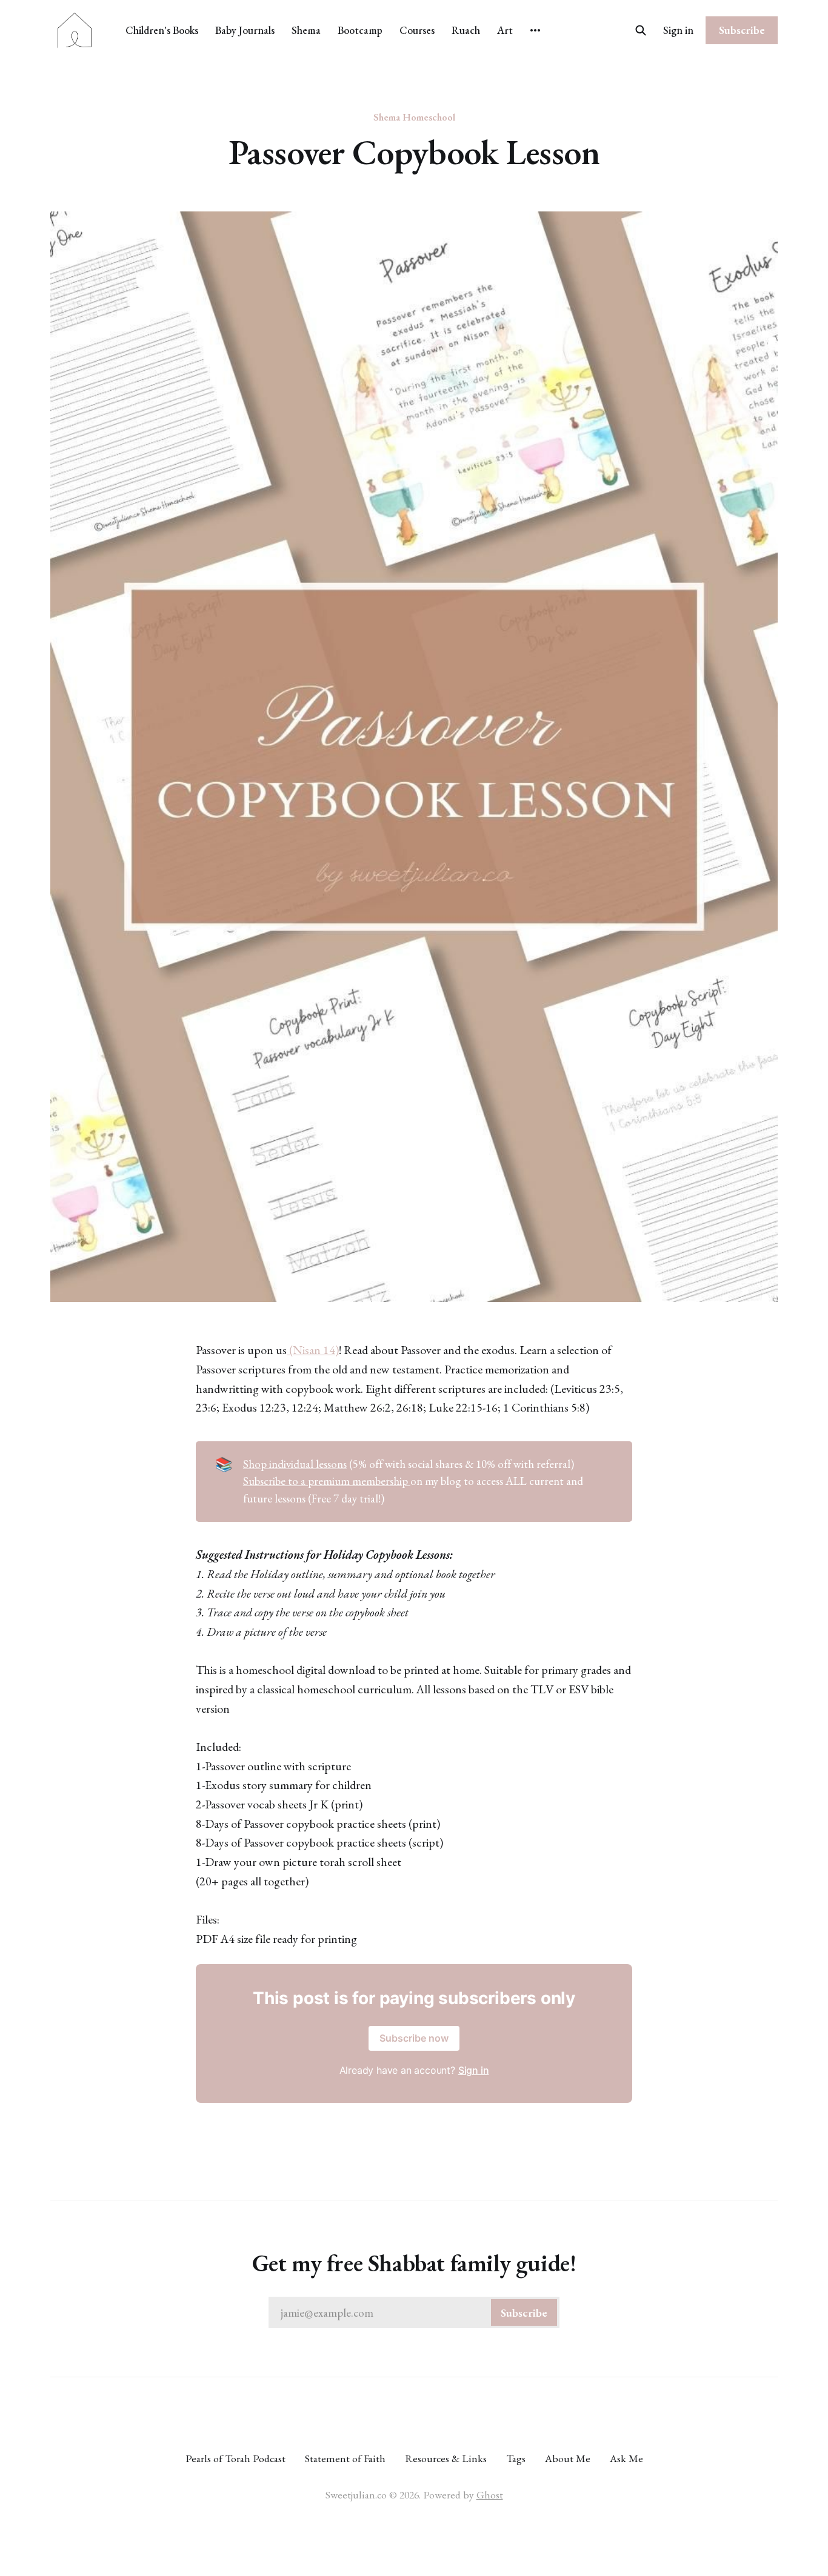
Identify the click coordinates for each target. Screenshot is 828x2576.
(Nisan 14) (313, 1350)
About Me (568, 2458)
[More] (535, 30)
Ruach (466, 30)
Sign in (678, 30)
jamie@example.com (414, 2313)
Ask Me (626, 2458)
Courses (417, 30)
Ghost (490, 2495)
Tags (516, 2458)
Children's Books (162, 30)
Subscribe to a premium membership (327, 1481)
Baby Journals (245, 30)
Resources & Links (446, 2458)
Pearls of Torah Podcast (235, 2458)
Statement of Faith (345, 2458)
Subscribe (742, 30)
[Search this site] (641, 30)
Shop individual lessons (295, 1464)
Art (505, 30)
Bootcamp (360, 30)
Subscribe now (414, 2038)
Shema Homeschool (414, 117)
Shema (306, 30)
